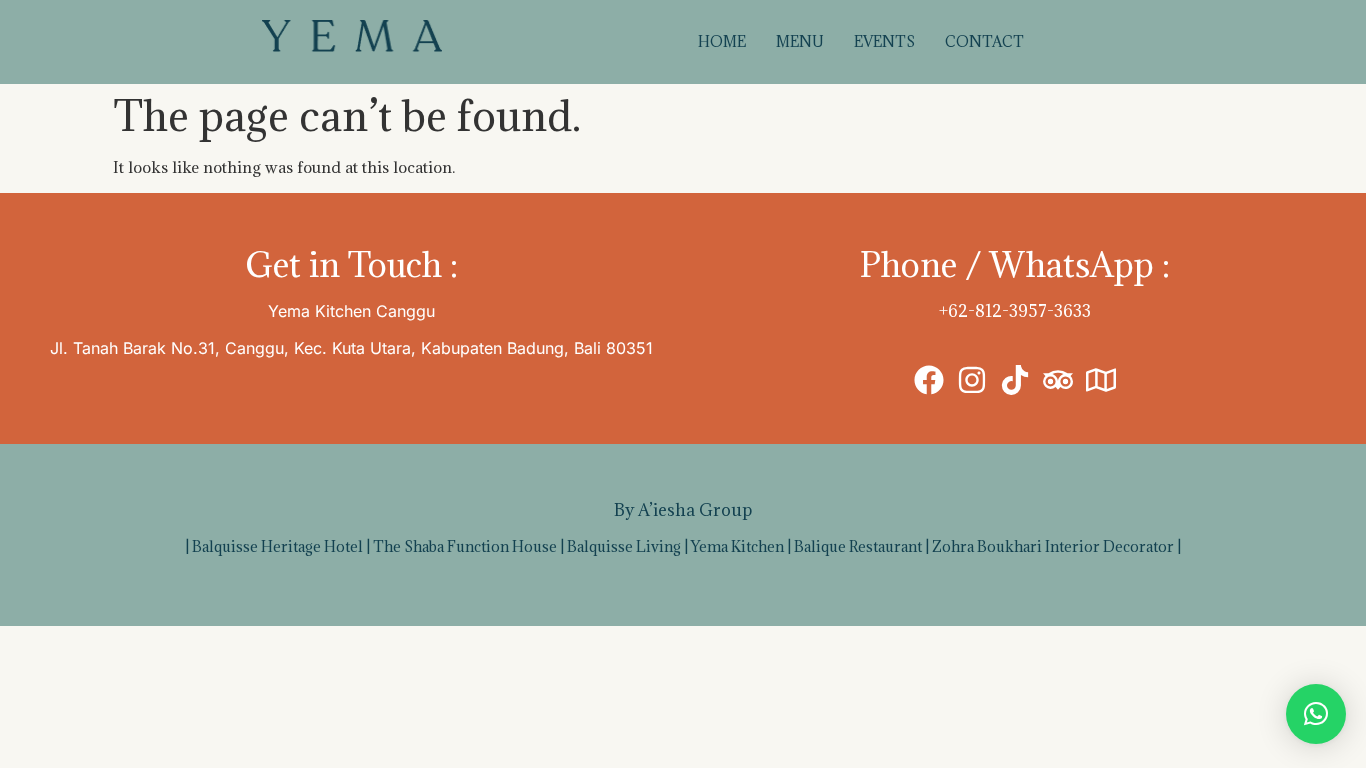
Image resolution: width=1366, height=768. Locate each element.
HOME (722, 41)
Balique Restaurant (858, 546)
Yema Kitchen (737, 546)
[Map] (1101, 380)
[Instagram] (972, 380)
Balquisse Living (624, 546)
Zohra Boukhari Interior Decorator (1053, 546)
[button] (1316, 714)
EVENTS (884, 41)
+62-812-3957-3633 (1015, 311)
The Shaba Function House (465, 546)
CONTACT (984, 41)
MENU (800, 41)
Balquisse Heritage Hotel (277, 546)
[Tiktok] (1015, 380)
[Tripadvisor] (1058, 380)
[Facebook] (929, 380)
